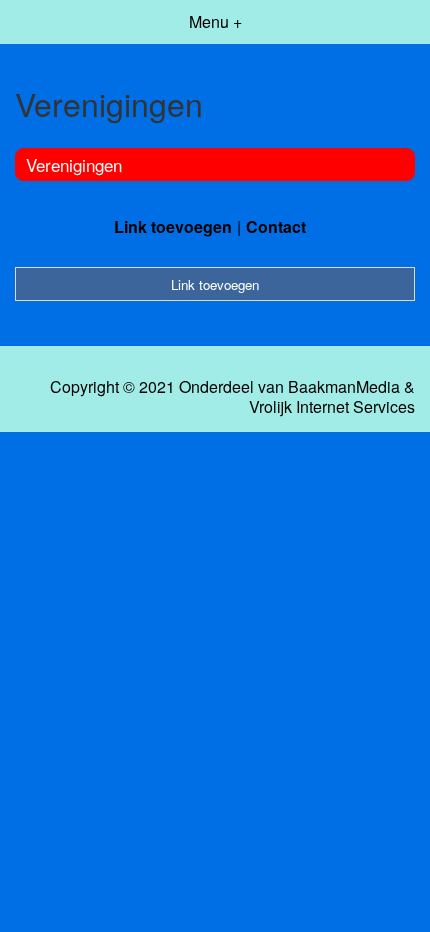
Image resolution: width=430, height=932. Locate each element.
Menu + (215, 21)
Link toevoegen (173, 226)
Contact (276, 226)
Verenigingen (74, 164)
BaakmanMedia (344, 387)
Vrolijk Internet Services (332, 407)
